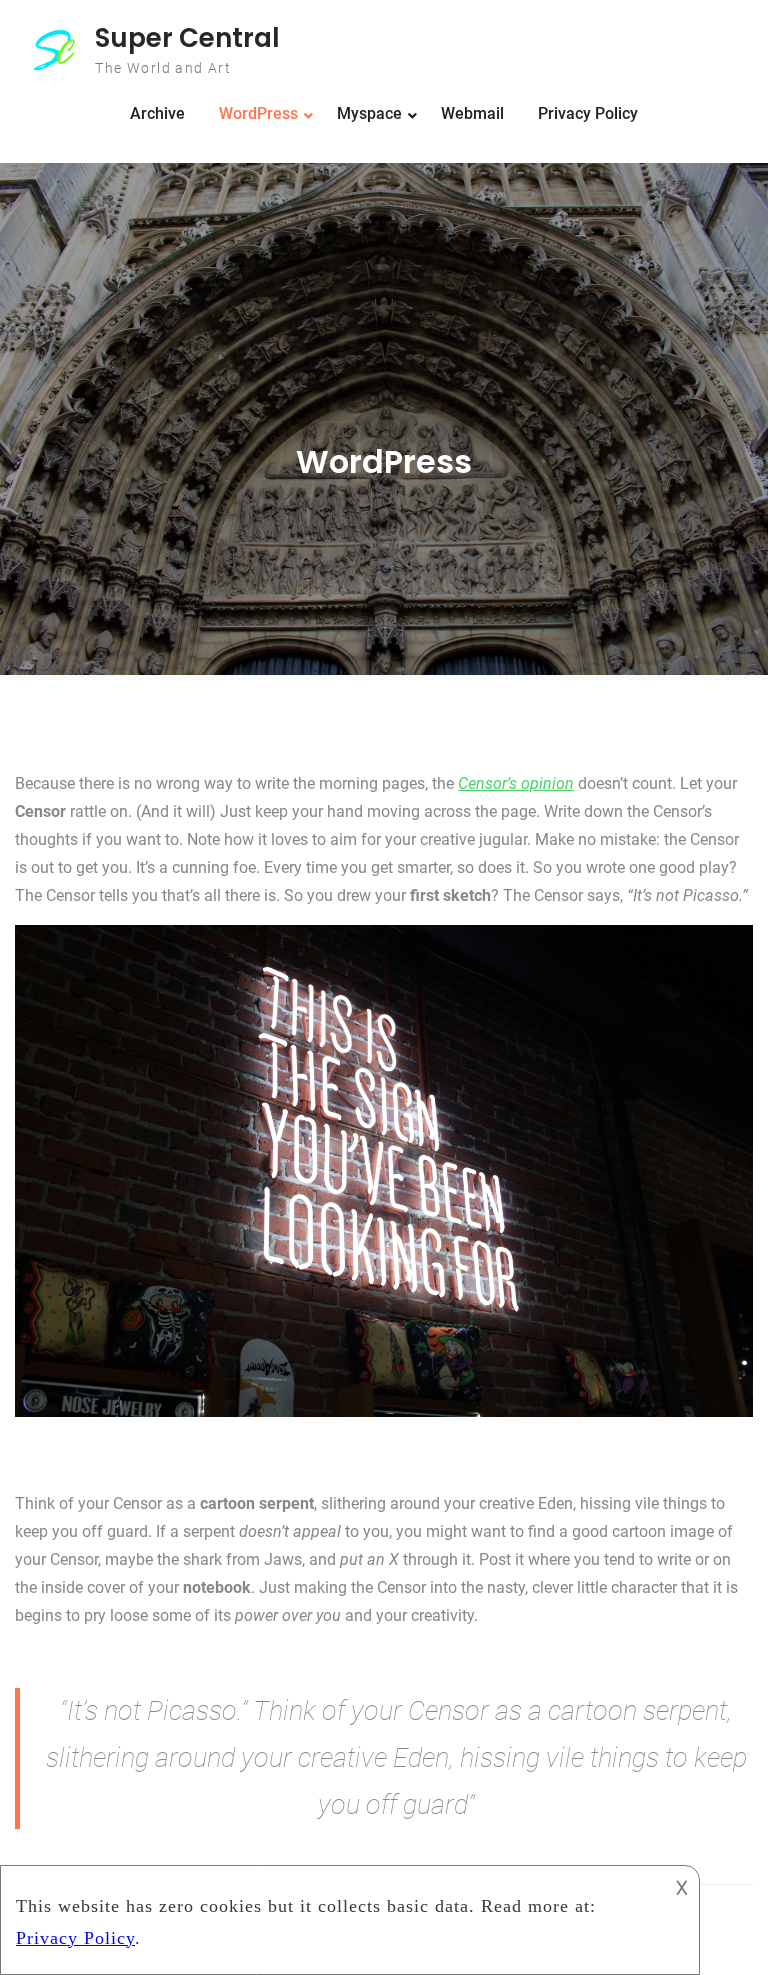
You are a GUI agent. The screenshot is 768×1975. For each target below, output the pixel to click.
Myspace (369, 113)
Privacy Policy (588, 113)
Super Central (187, 38)
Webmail (472, 113)
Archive (157, 113)
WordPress (258, 113)
